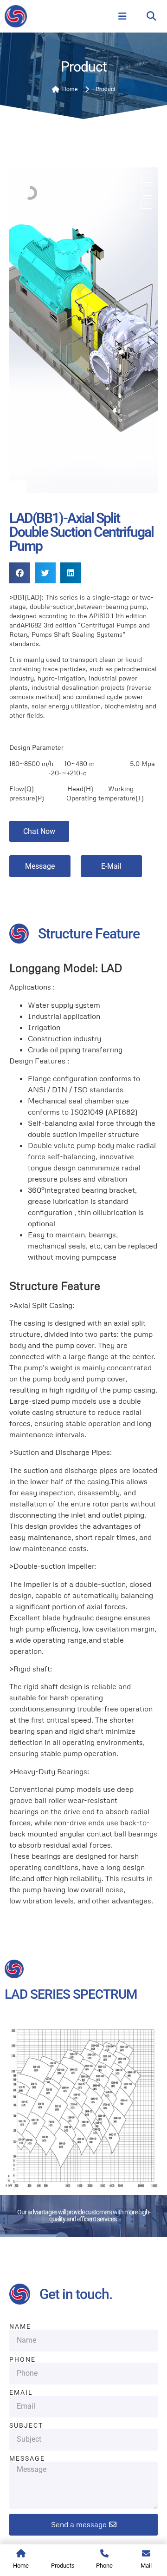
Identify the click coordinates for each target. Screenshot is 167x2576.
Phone (22, 2359)
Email (21, 2392)
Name (20, 2326)
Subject (26, 2425)
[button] (151, 17)
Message (27, 2458)
